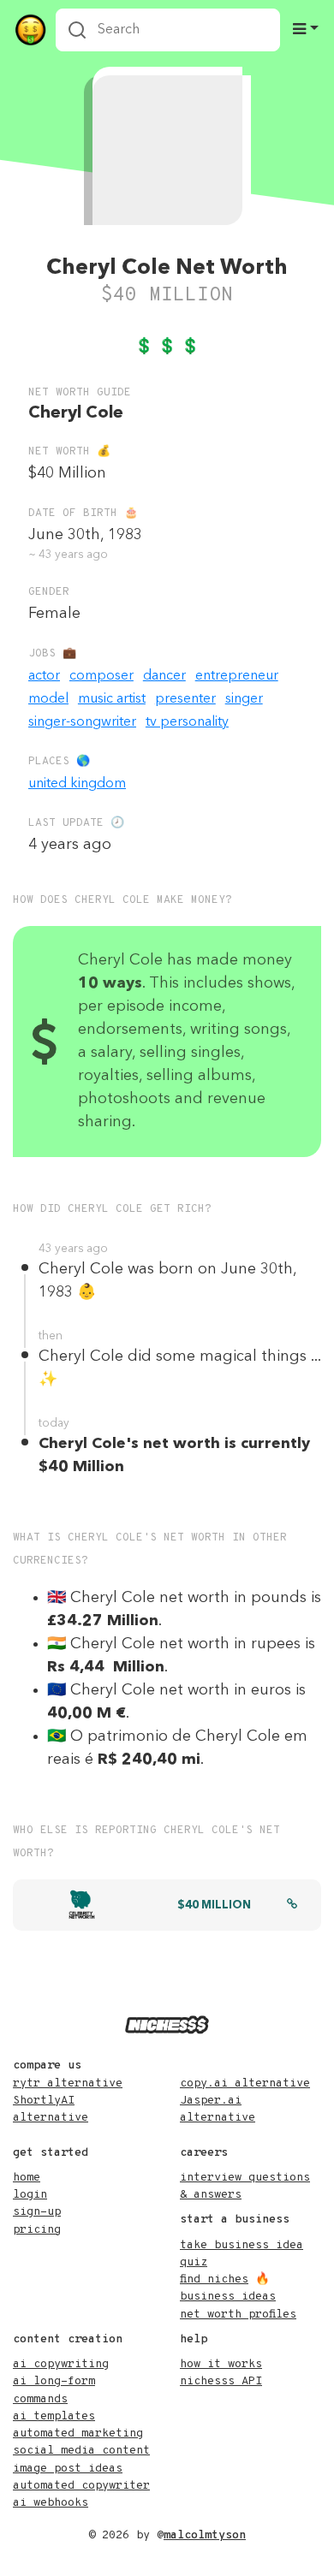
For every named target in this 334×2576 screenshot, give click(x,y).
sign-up (37, 2212)
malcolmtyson (205, 2535)
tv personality (187, 722)
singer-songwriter (82, 722)
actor (44, 676)
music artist (112, 699)
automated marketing (78, 2434)
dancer (164, 676)
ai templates (54, 2416)
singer (244, 699)
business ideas (228, 2297)
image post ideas (68, 2469)
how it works (221, 2364)
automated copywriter (81, 2486)
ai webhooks (51, 2503)
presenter (185, 699)
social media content (81, 2451)
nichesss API (221, 2381)
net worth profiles (238, 2315)
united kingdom (77, 784)
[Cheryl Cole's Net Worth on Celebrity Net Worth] (292, 1906)
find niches (214, 2279)
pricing (37, 2230)
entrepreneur (237, 676)
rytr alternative (68, 2083)
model (48, 699)
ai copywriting (61, 2364)
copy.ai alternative (245, 2083)
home (27, 2178)
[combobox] (168, 30)
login (30, 2195)
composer (101, 676)
